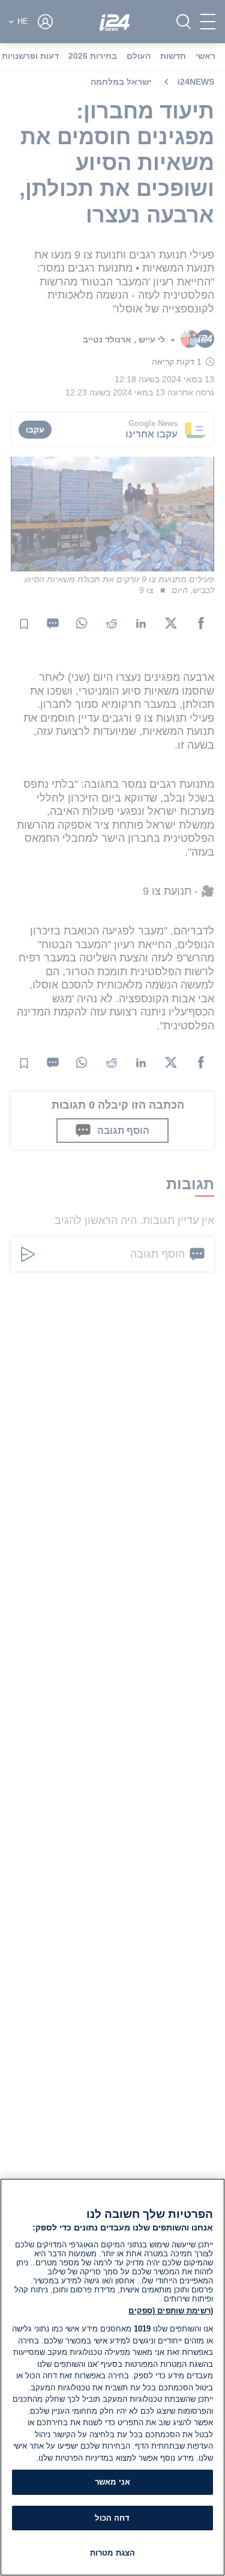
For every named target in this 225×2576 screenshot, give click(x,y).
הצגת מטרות (112, 2553)
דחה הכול (112, 2518)
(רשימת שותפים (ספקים (171, 2311)
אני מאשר (112, 2482)
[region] (112, 2377)
